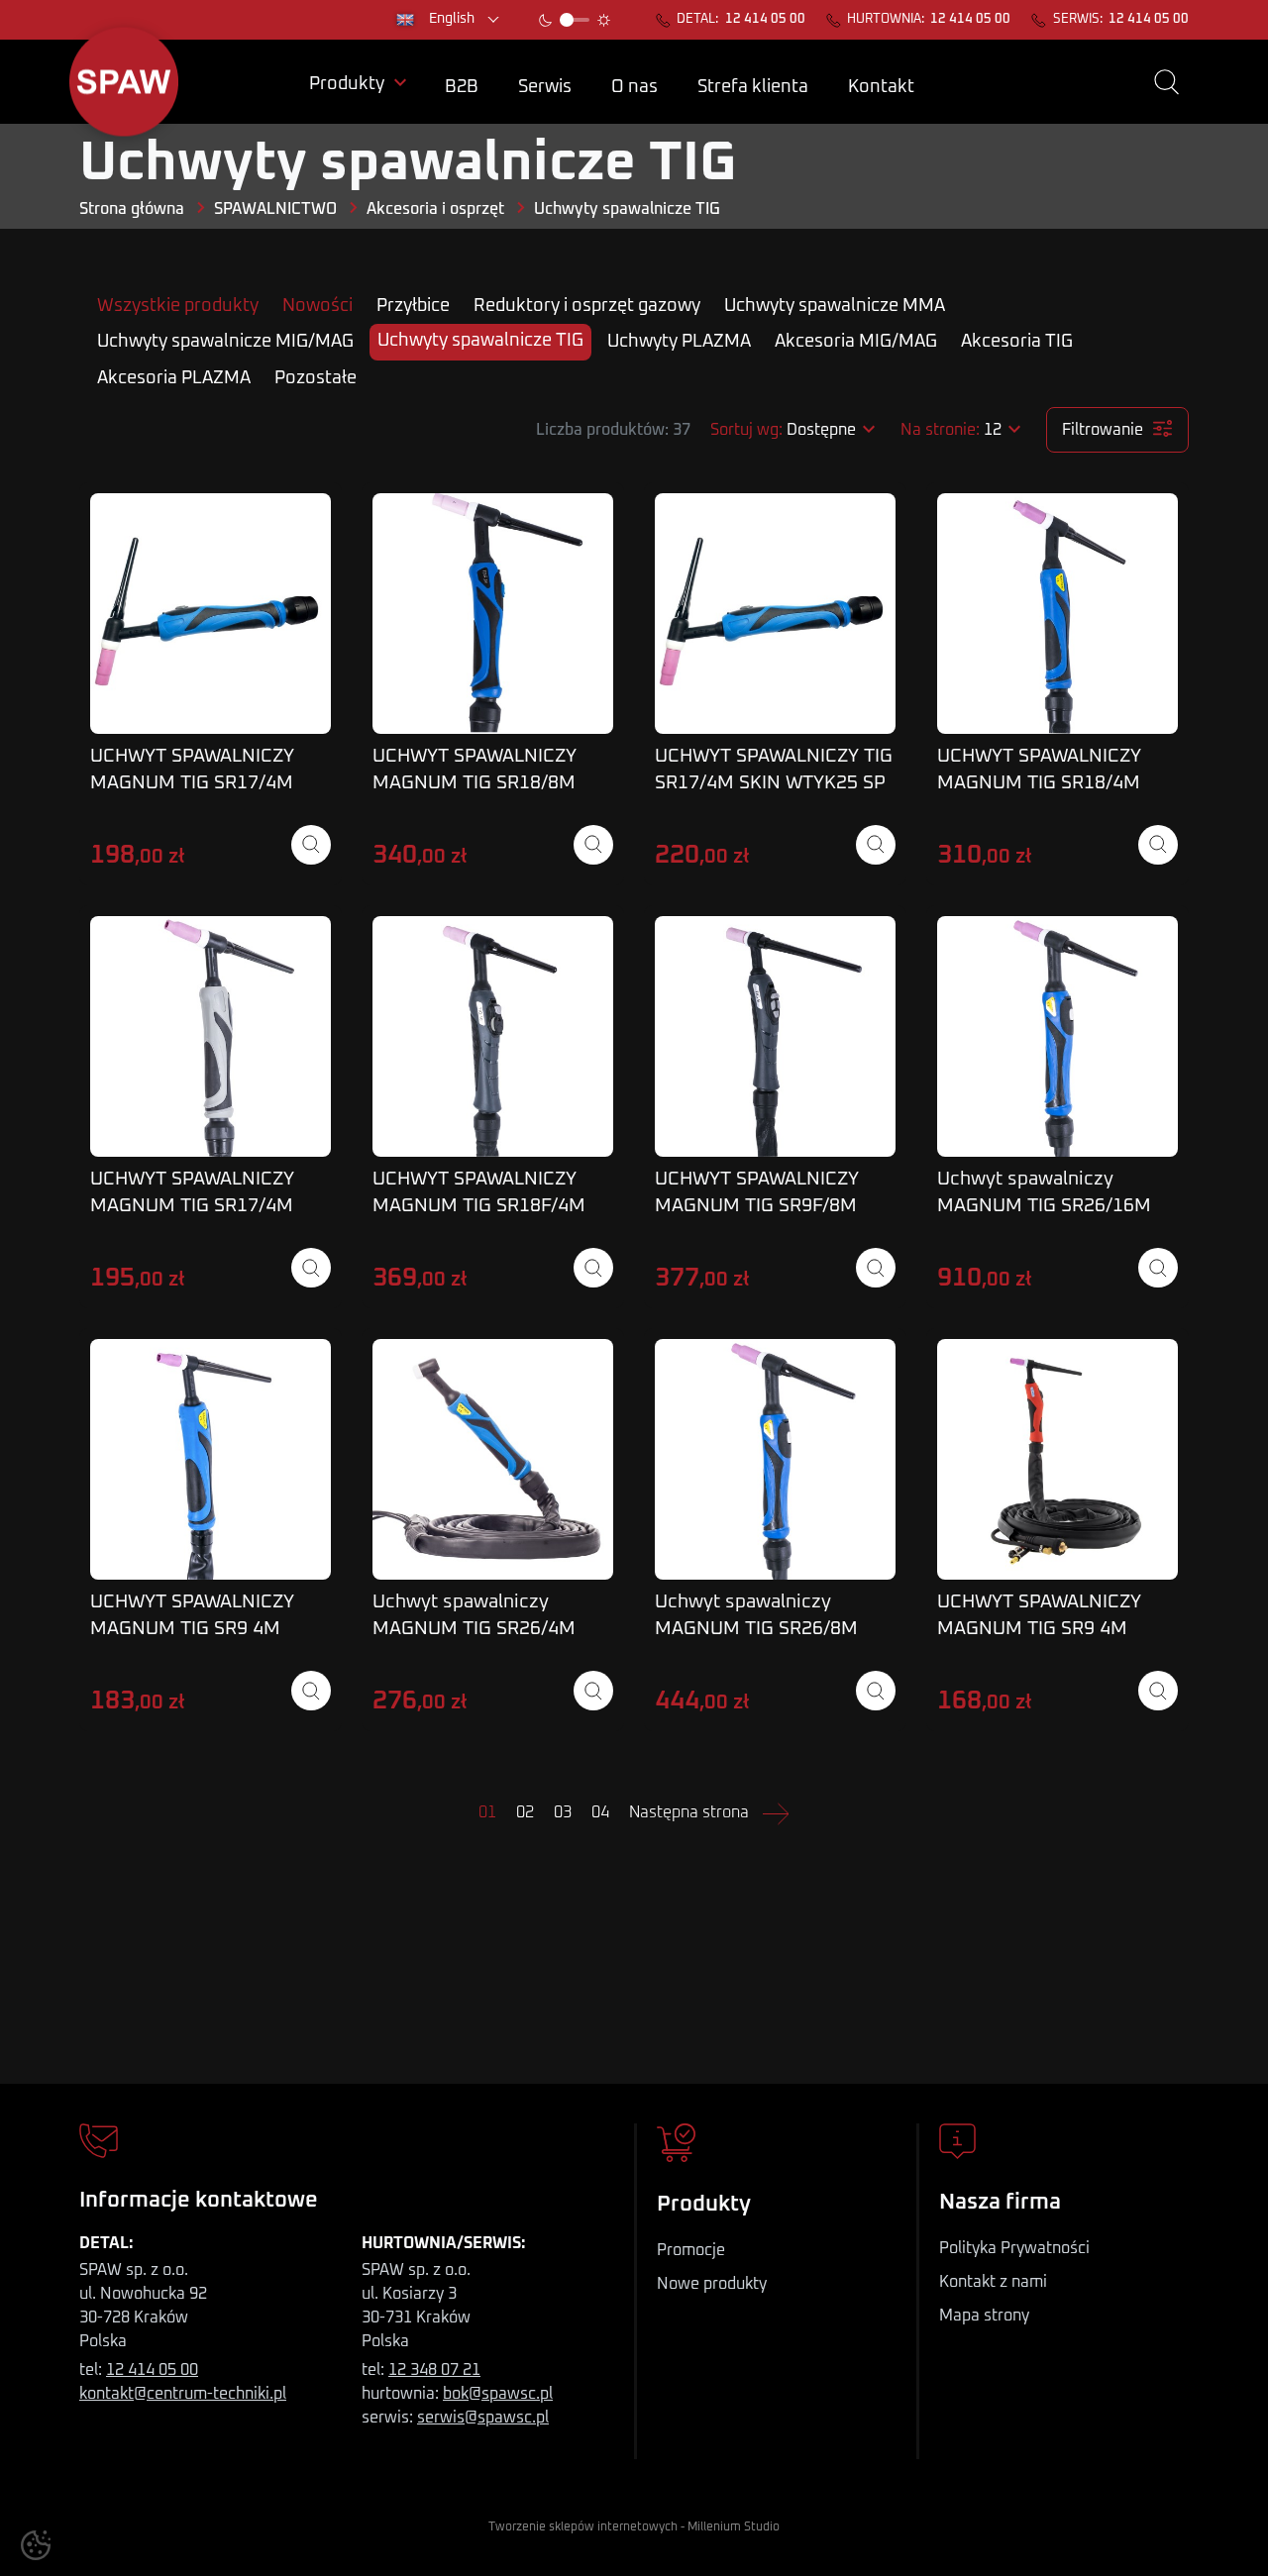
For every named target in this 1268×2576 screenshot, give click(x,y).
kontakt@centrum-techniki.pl (183, 2394)
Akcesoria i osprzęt (435, 209)
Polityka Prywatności (1014, 2248)
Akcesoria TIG (1017, 342)
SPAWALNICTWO (275, 209)
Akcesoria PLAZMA (174, 378)
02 (525, 1812)
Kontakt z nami (993, 2282)
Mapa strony (984, 2316)
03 (563, 1812)
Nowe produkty (712, 2284)
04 (600, 1812)
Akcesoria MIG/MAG (856, 342)
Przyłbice (413, 306)
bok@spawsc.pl (498, 2394)
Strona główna (132, 209)
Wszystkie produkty (178, 306)
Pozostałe (316, 378)
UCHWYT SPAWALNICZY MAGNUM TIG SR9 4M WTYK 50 (192, 1629)
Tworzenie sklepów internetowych (583, 2527)
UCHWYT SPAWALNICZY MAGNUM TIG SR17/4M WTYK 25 (192, 1206)
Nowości (317, 306)
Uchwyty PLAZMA (679, 342)
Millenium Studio (734, 2527)
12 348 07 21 (434, 2370)
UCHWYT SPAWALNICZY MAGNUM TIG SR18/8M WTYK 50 (475, 783)
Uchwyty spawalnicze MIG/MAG (225, 342)
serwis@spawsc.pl (483, 2418)
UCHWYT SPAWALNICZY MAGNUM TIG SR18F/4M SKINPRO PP (479, 1206)
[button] (1166, 82)
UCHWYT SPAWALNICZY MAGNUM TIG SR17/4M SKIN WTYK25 (192, 783)
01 (487, 1812)
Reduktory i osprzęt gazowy (587, 306)
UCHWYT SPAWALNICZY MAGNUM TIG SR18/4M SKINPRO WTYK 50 (1039, 783)
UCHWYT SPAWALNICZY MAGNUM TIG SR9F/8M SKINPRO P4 (757, 1206)
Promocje (691, 2250)
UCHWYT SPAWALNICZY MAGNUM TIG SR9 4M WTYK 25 (1039, 1629)
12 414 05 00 (765, 20)
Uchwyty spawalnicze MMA (835, 306)
